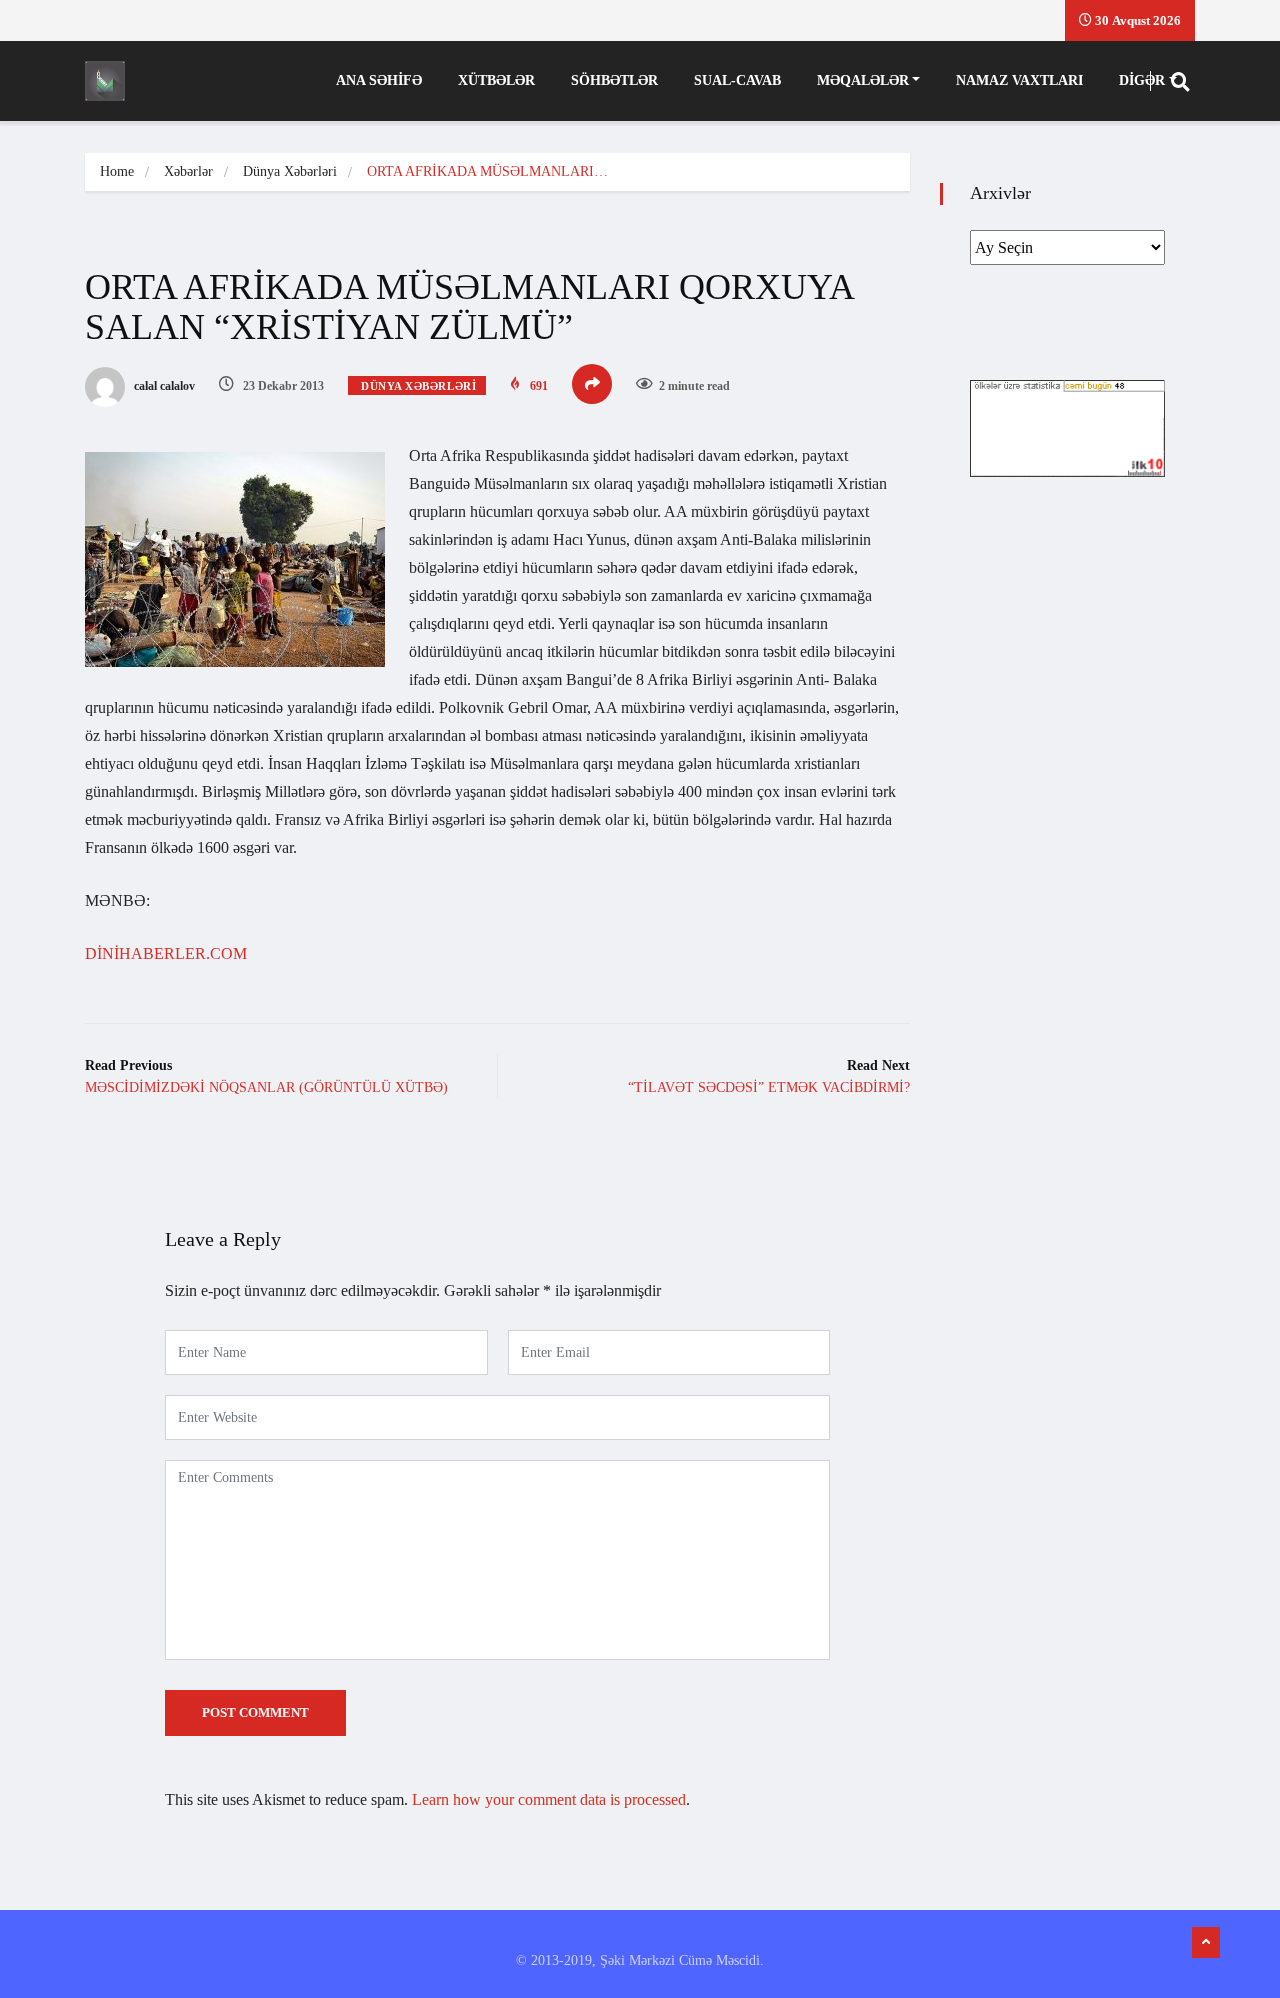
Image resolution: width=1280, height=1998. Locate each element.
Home (117, 171)
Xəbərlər (188, 171)
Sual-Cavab (737, 80)
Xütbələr (496, 80)
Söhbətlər (614, 80)
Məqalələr (863, 80)
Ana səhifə (379, 80)
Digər (1142, 80)
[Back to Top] (1206, 1943)
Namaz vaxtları (1019, 80)
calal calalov (163, 386)
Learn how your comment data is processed (549, 1799)
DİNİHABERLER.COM (166, 953)
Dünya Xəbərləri (290, 171)
